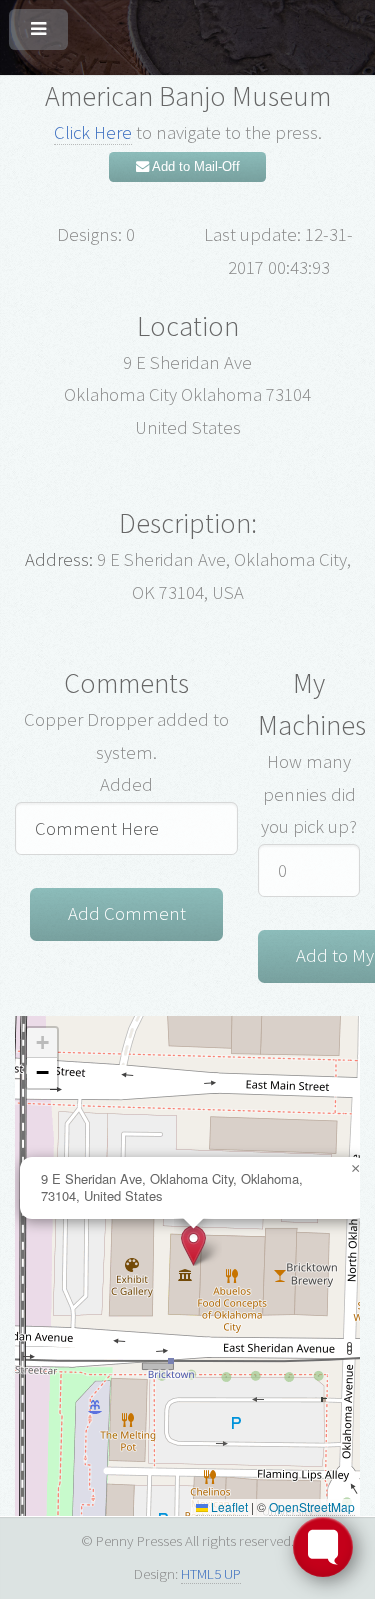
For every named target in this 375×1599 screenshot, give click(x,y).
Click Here (93, 132)
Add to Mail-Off (194, 166)
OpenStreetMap (312, 1506)
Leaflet (228, 1506)
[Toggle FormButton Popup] (323, 1547)
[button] (193, 1245)
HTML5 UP (211, 1573)
